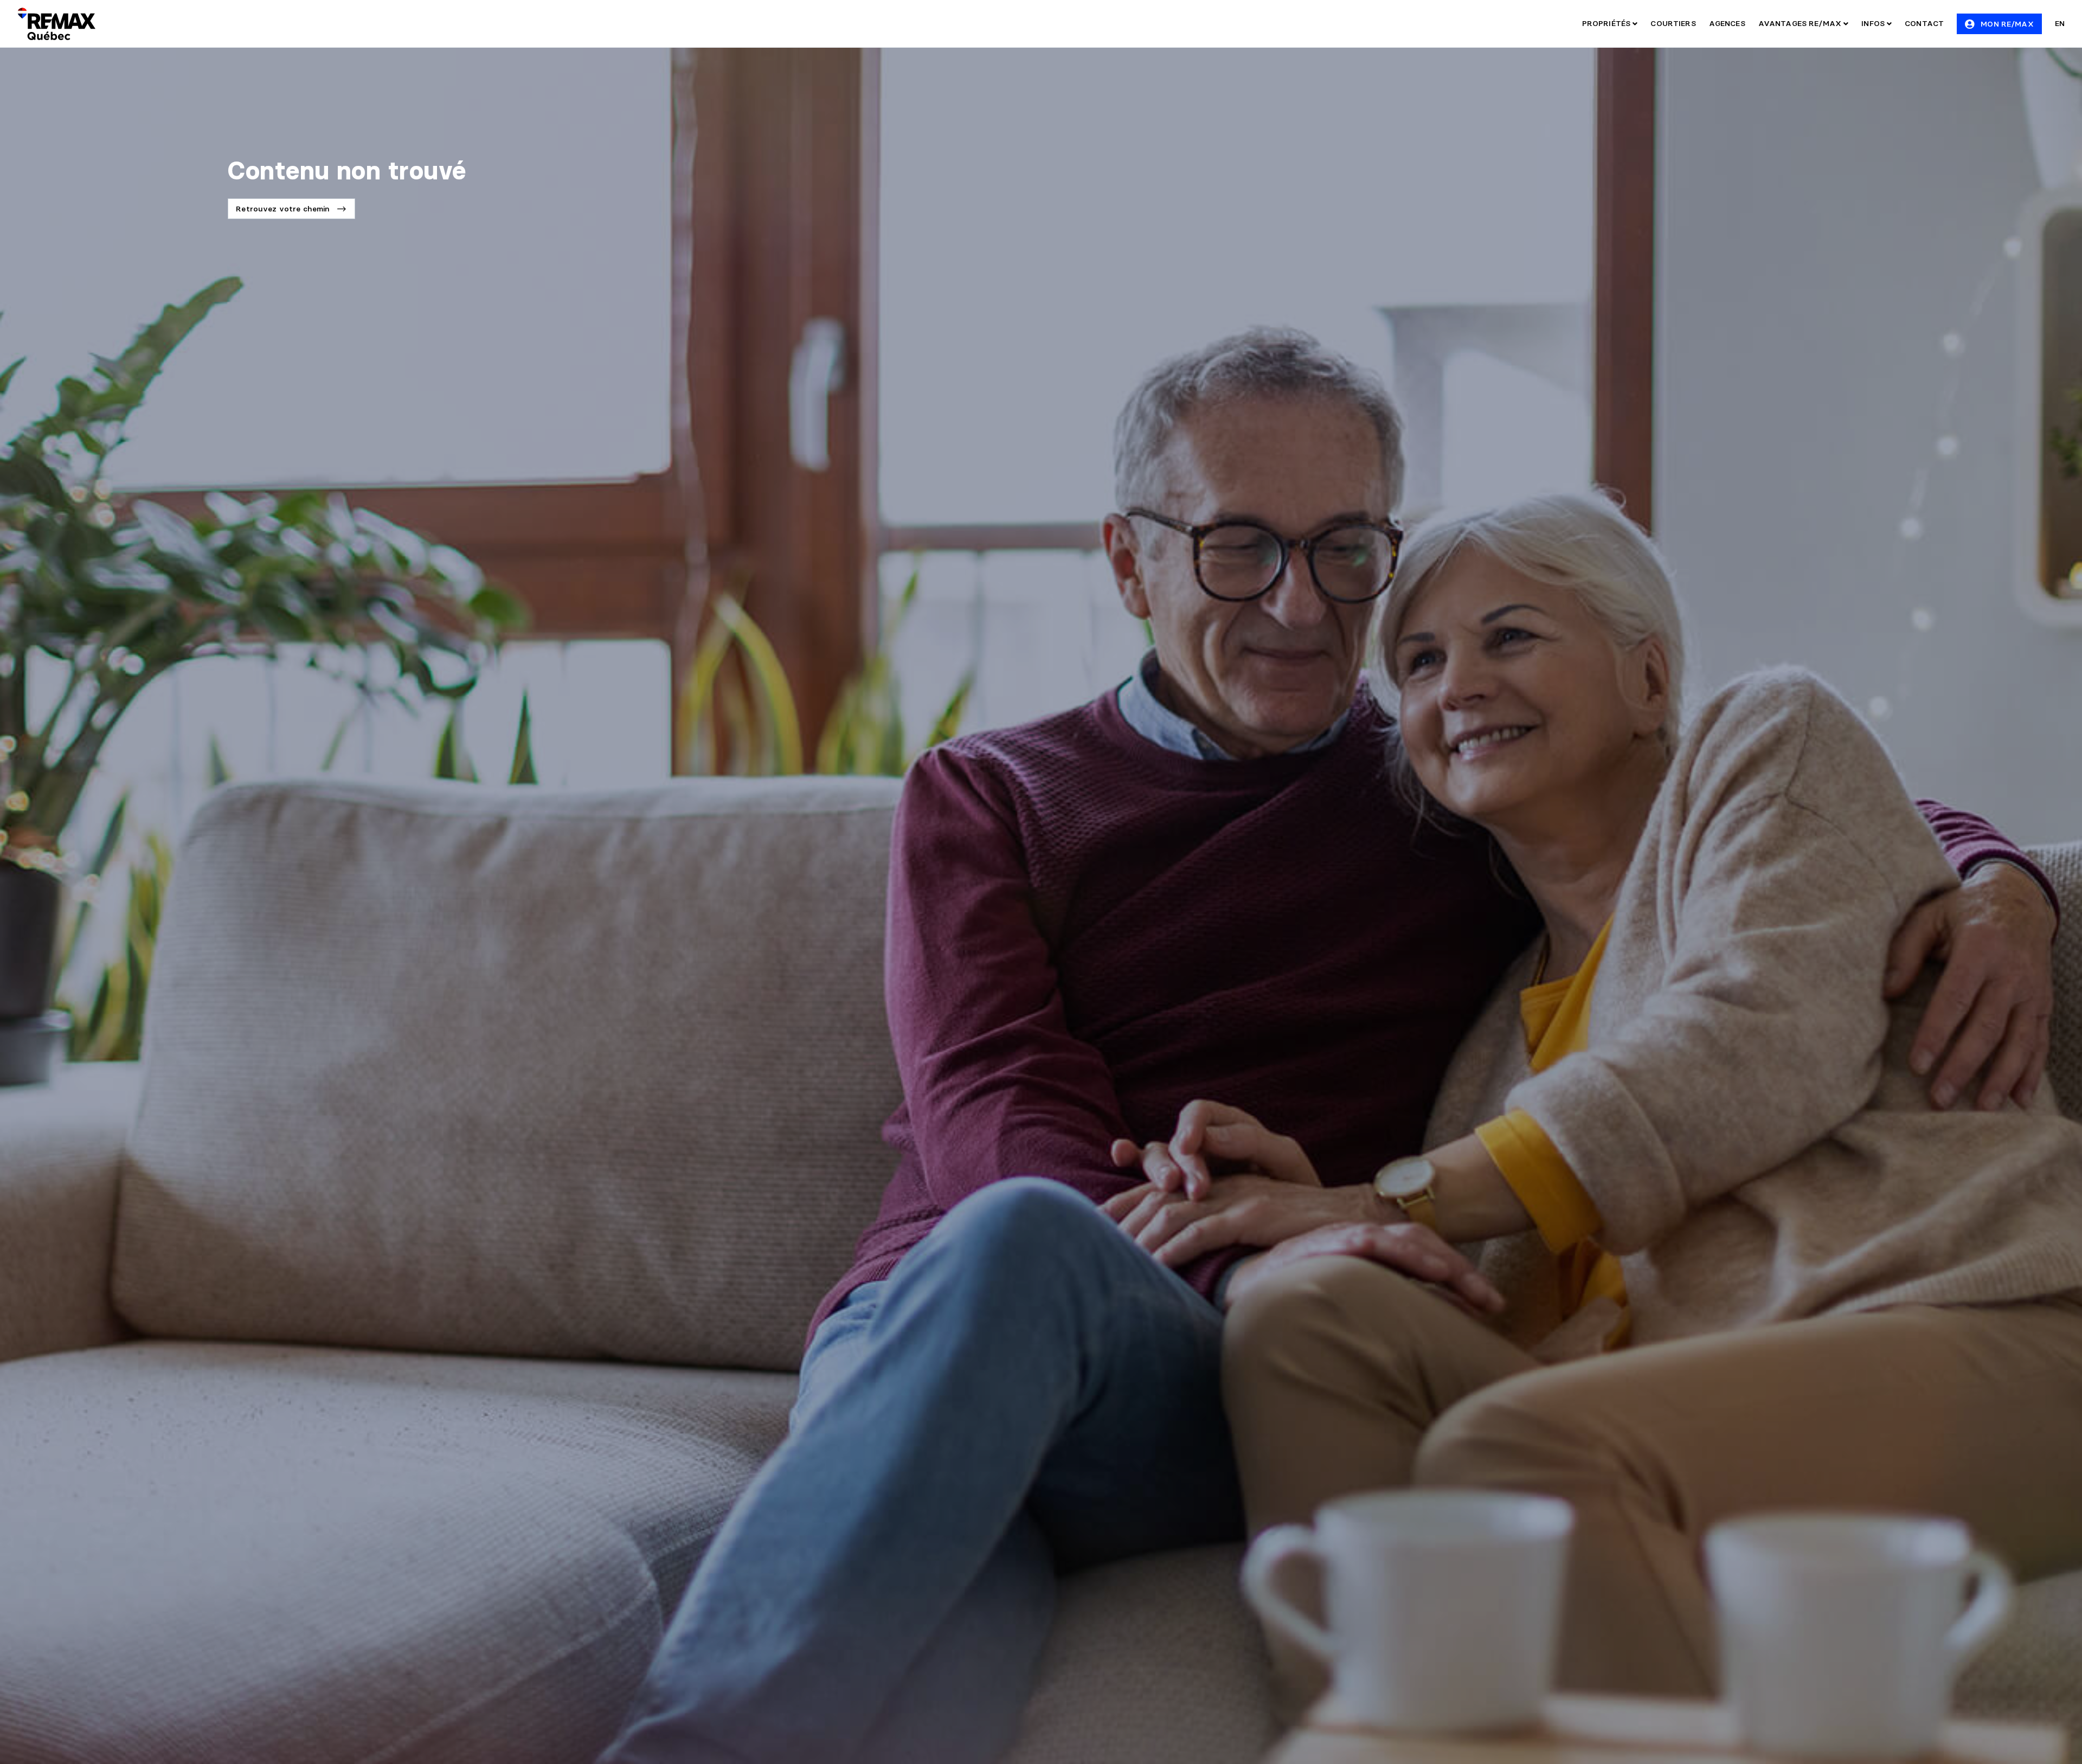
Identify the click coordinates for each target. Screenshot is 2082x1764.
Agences (1727, 23)
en (2060, 23)
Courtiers (1673, 23)
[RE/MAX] (56, 24)
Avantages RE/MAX (1801, 23)
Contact (1924, 23)
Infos (1874, 23)
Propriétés (1608, 23)
